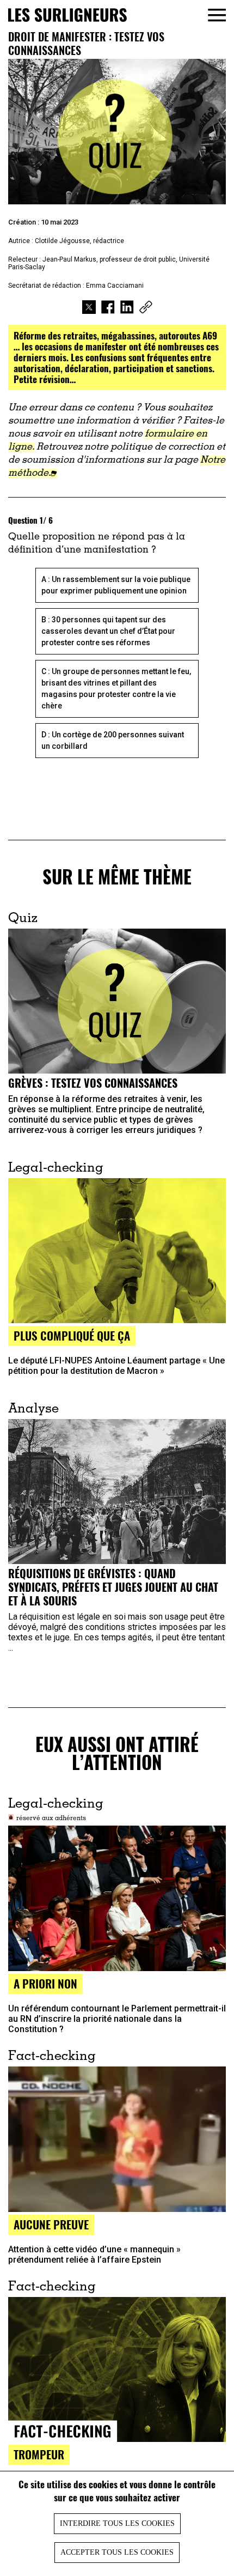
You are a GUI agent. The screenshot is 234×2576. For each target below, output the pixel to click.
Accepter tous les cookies (117, 2552)
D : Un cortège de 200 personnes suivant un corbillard (113, 740)
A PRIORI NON (45, 1983)
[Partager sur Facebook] (108, 308)
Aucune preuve (51, 2224)
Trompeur (39, 2454)
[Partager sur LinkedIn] (127, 308)
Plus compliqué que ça (72, 1335)
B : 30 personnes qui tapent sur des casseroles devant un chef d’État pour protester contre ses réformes (108, 631)
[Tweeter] (89, 308)
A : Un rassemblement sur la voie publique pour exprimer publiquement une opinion (116, 585)
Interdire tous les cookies (117, 2523)
